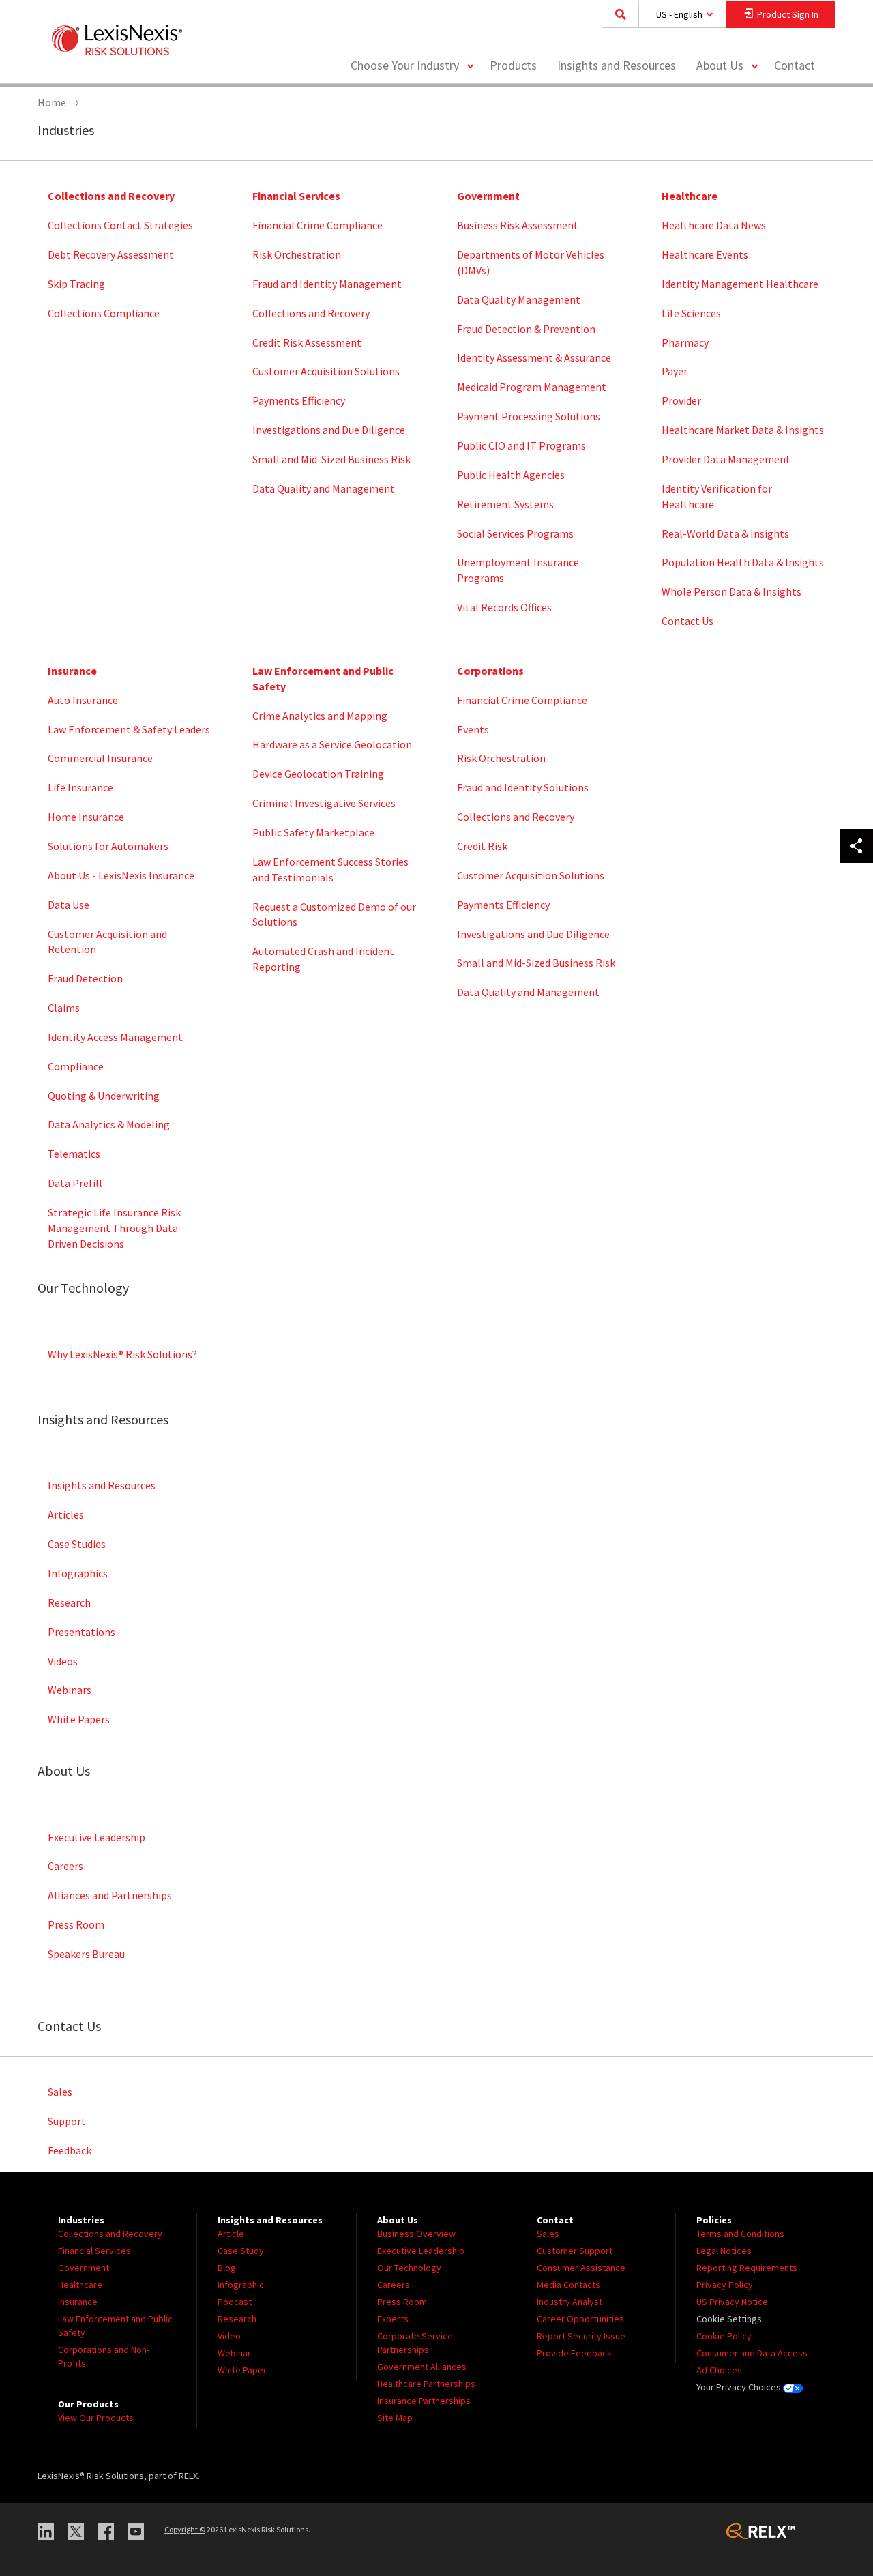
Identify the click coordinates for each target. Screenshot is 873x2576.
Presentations (82, 1632)
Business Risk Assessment (518, 225)
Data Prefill (75, 1183)
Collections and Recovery (111, 196)
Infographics (78, 1573)
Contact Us (687, 621)
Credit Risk (482, 846)
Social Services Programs (515, 533)
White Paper (242, 2370)
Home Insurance (86, 817)
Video (229, 2336)
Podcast (235, 2302)
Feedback (70, 2150)
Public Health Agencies (511, 475)
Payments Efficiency (299, 400)
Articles (66, 1514)
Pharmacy (685, 342)
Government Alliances (422, 2367)
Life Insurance (80, 787)
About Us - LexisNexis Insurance (121, 875)
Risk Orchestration (297, 254)
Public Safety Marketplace (313, 832)
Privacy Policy (725, 2285)
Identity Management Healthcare (740, 284)
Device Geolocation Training (318, 774)
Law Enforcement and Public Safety (323, 678)
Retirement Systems (505, 504)
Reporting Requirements (747, 2268)
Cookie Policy (724, 2336)
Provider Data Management (726, 459)
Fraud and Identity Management (327, 284)
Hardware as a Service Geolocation (332, 744)
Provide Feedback (574, 2353)
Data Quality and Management (324, 488)
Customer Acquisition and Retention (107, 942)
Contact (795, 65)
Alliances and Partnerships (110, 1895)
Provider (681, 400)
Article (231, 2234)
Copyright (185, 2529)
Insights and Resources (617, 65)
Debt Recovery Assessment (111, 254)
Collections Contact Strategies (120, 225)
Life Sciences (691, 313)
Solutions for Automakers (108, 846)
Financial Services (296, 196)
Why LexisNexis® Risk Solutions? (122, 1354)
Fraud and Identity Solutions (523, 787)
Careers (65, 1866)
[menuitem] (513, 66)
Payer (675, 371)
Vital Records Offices (504, 607)
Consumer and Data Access (752, 2353)
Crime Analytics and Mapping (320, 716)
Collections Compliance (104, 313)
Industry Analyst (569, 2302)
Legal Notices (724, 2251)
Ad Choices (719, 2370)
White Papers (79, 1719)
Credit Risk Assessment (307, 342)
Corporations (490, 671)
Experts (393, 2319)
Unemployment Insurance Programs (518, 570)
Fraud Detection (85, 978)
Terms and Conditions (740, 2234)
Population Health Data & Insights (743, 562)
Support (67, 2121)
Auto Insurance (83, 700)
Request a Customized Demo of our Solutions (334, 914)
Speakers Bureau (86, 1954)
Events (473, 729)
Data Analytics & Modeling (109, 1124)
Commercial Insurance (100, 758)
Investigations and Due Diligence (329, 430)
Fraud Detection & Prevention (526, 329)
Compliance (76, 1066)
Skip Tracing (76, 284)
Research (69, 1602)
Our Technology (409, 2268)
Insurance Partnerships (424, 2401)
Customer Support (575, 2251)
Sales (60, 2092)
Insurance (72, 671)
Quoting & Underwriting (104, 1096)
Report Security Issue (581, 2336)
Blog (227, 2268)
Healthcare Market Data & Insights (743, 430)
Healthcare (690, 196)
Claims (64, 1008)
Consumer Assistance (581, 2268)
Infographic (241, 2285)
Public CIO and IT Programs (521, 445)
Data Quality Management (519, 299)
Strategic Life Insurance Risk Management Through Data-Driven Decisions (115, 1228)
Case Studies (77, 1544)
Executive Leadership (97, 1837)
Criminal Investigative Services (324, 803)
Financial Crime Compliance (317, 225)
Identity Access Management (115, 1037)
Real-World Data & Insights (725, 533)
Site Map (395, 2418)
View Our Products (96, 2418)
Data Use (69, 905)
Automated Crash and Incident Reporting (323, 959)
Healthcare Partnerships (426, 2384)
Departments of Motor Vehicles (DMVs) (531, 262)
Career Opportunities (580, 2319)
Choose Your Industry (405, 65)
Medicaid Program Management (532, 387)
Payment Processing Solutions (529, 416)
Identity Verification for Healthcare (717, 496)
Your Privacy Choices (740, 2387)
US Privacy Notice (732, 2302)
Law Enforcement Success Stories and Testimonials (330, 869)
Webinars (70, 1690)
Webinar (234, 2353)
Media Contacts (568, 2285)
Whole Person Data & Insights (731, 591)
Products (513, 65)
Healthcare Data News (714, 225)
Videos (63, 1661)
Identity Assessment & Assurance (534, 357)
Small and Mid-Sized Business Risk (331, 459)
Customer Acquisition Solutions (326, 371)
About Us (720, 65)
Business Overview (416, 2234)
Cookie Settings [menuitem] (729, 2319)
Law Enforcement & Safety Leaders (129, 729)
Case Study (241, 2251)
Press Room (76, 1924)
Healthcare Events (705, 254)
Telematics (74, 1154)
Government (488, 196)
